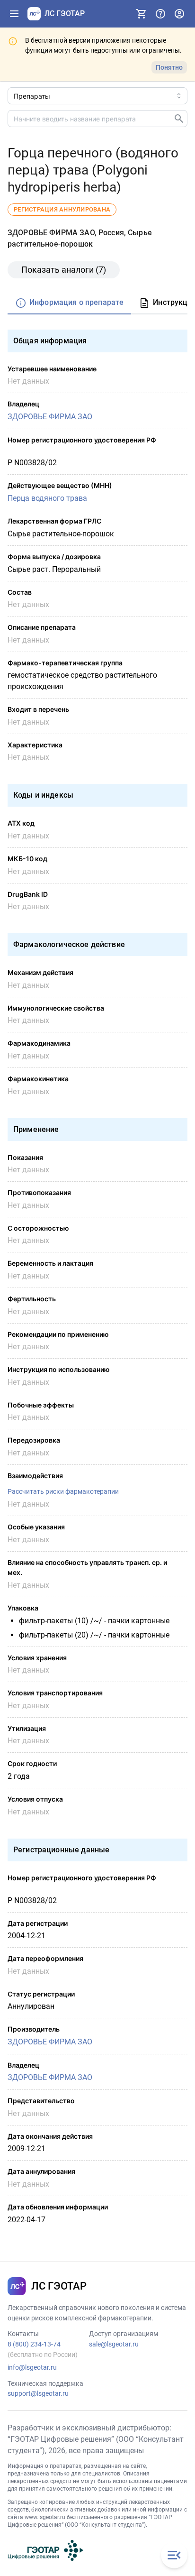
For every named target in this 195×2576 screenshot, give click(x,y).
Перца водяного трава (47, 498)
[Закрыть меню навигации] (174, 2555)
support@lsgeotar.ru (38, 2393)
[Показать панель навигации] (14, 14)
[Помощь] (160, 14)
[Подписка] (142, 14)
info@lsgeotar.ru (32, 2367)
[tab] (69, 303)
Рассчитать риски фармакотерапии (63, 1491)
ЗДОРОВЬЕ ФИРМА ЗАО (50, 417)
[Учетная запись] (179, 14)
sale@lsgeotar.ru (114, 2344)
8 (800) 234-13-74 (34, 2344)
